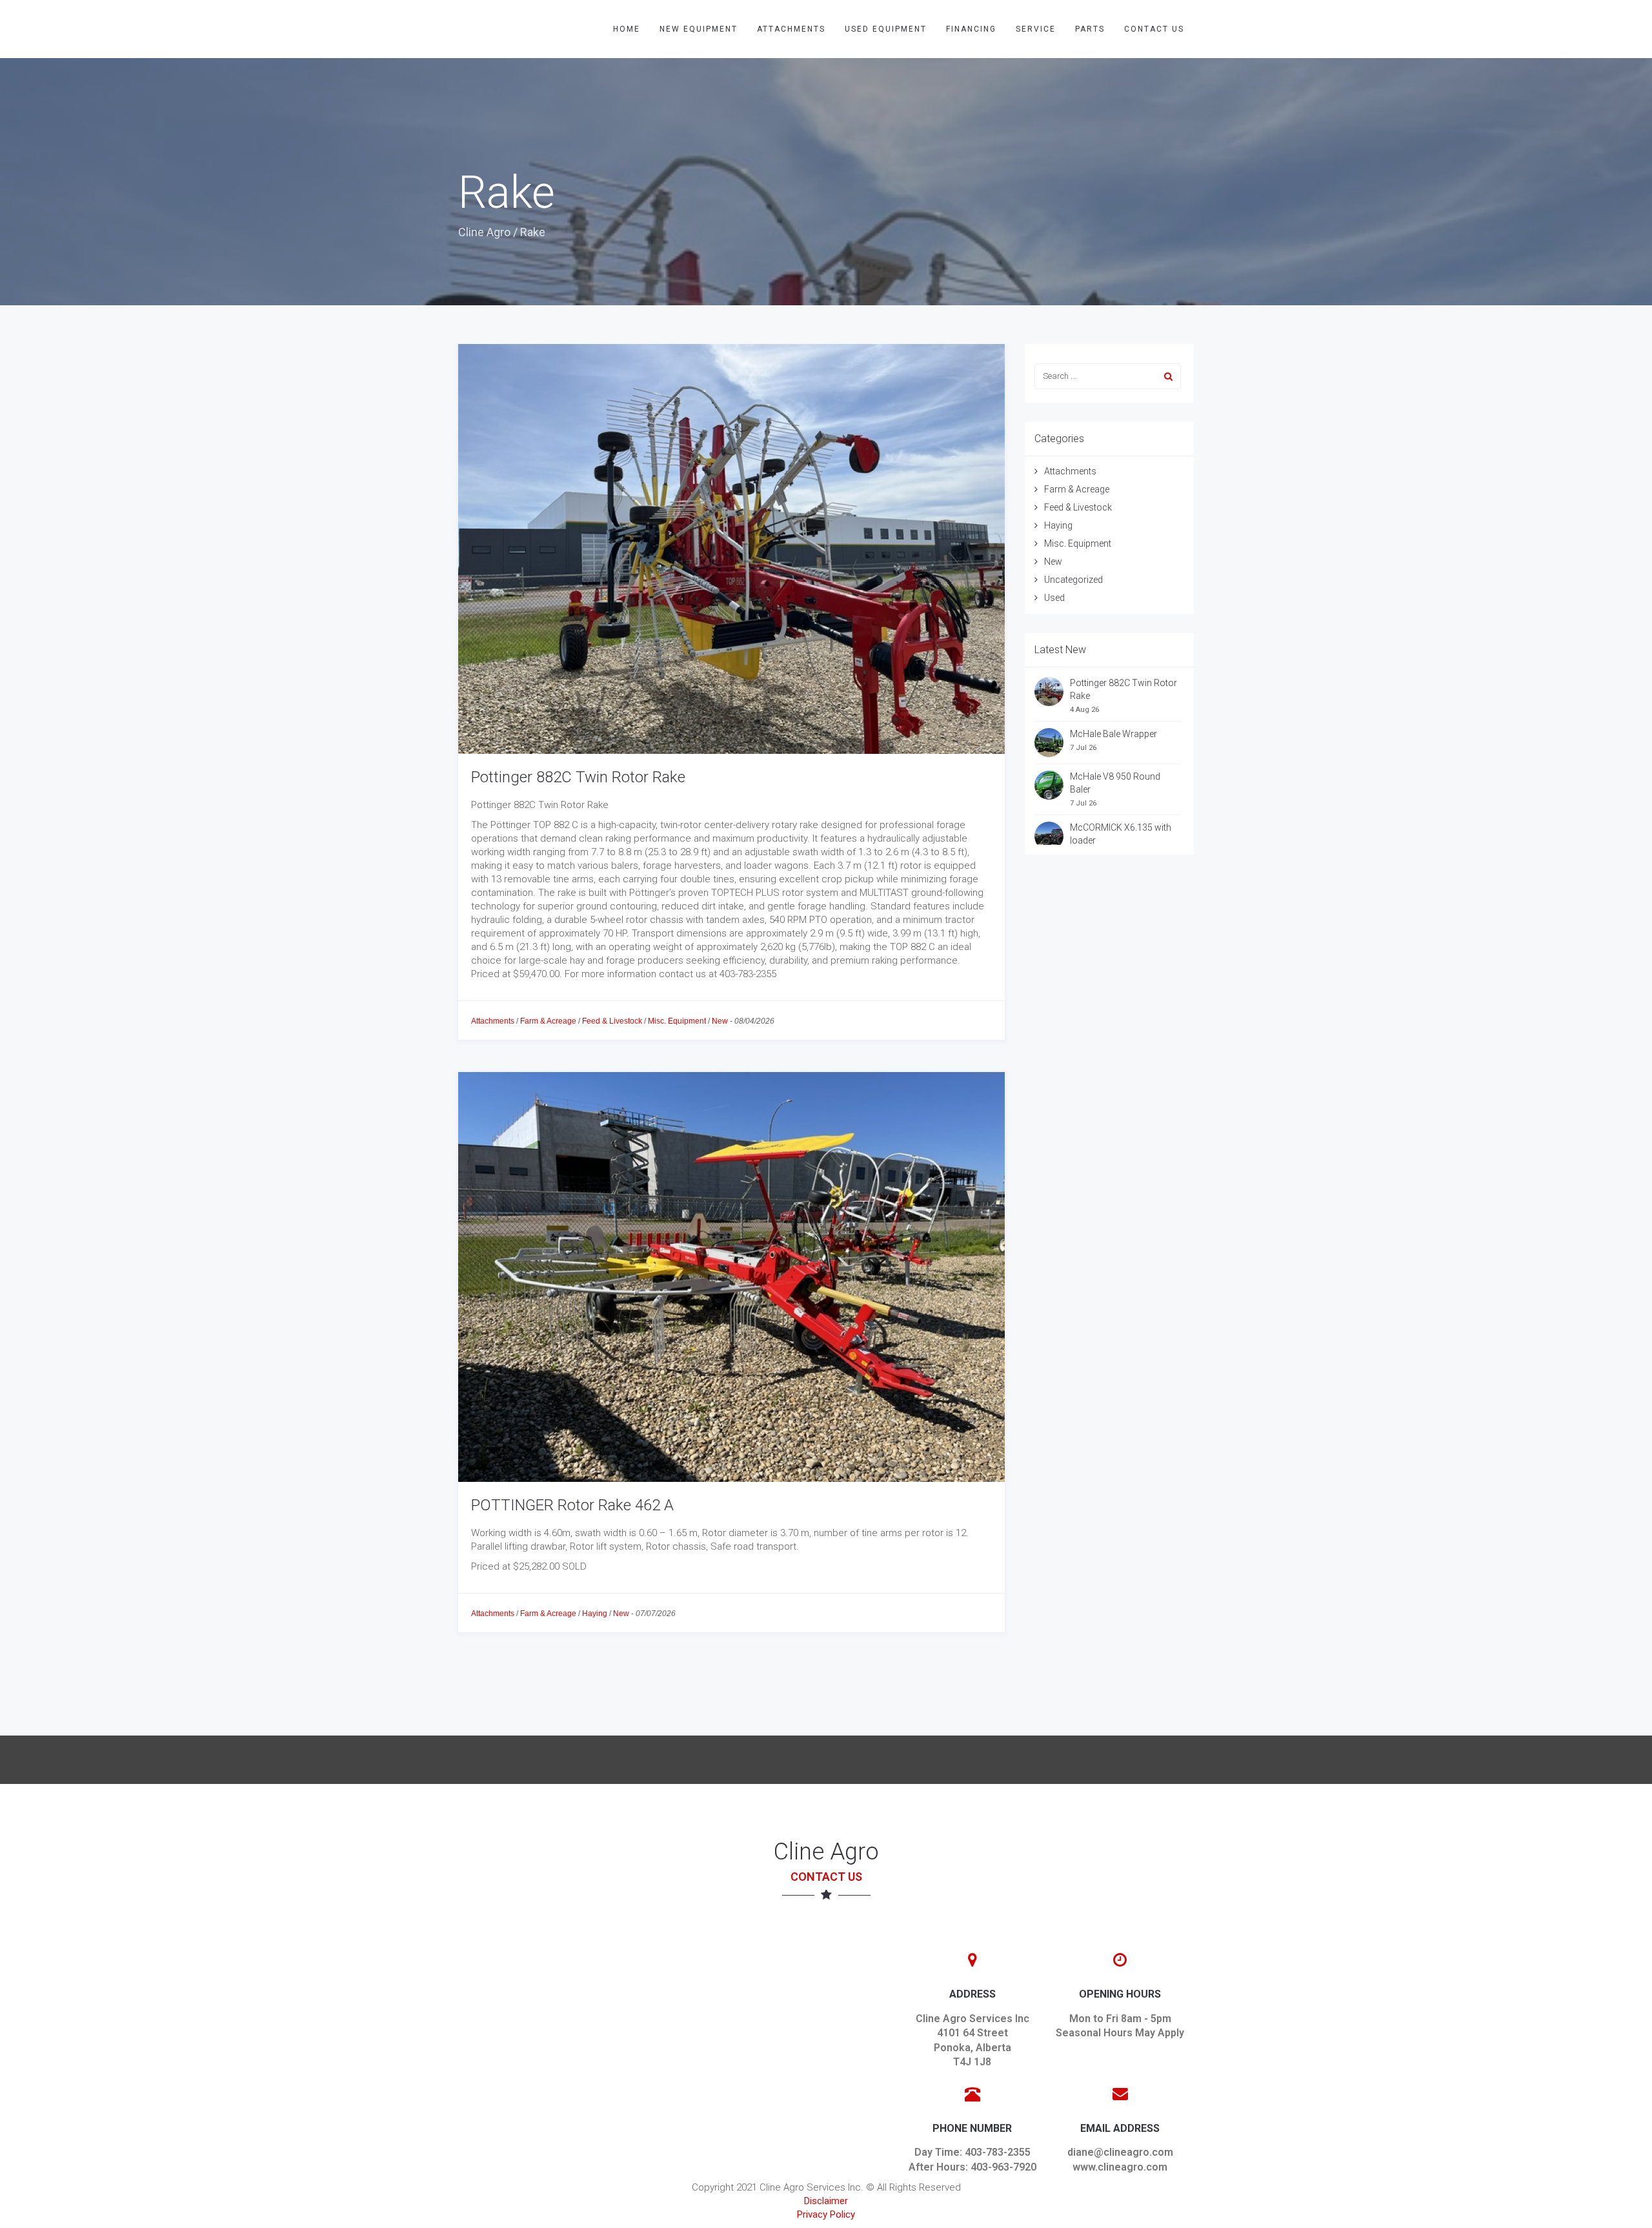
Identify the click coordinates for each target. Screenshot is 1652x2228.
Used (1054, 598)
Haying (595, 1614)
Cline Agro (484, 232)
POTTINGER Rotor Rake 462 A (572, 1505)
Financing (971, 29)
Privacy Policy (826, 2214)
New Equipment (699, 29)
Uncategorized (1073, 580)
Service (1036, 29)
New (720, 1021)
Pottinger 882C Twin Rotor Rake (578, 777)
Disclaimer (826, 2201)
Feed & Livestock (612, 1021)
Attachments (791, 29)
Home (627, 29)
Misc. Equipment (677, 1021)
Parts (1090, 29)
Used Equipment (886, 29)
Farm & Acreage (548, 1021)
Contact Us (1154, 29)
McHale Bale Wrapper (1113, 734)
